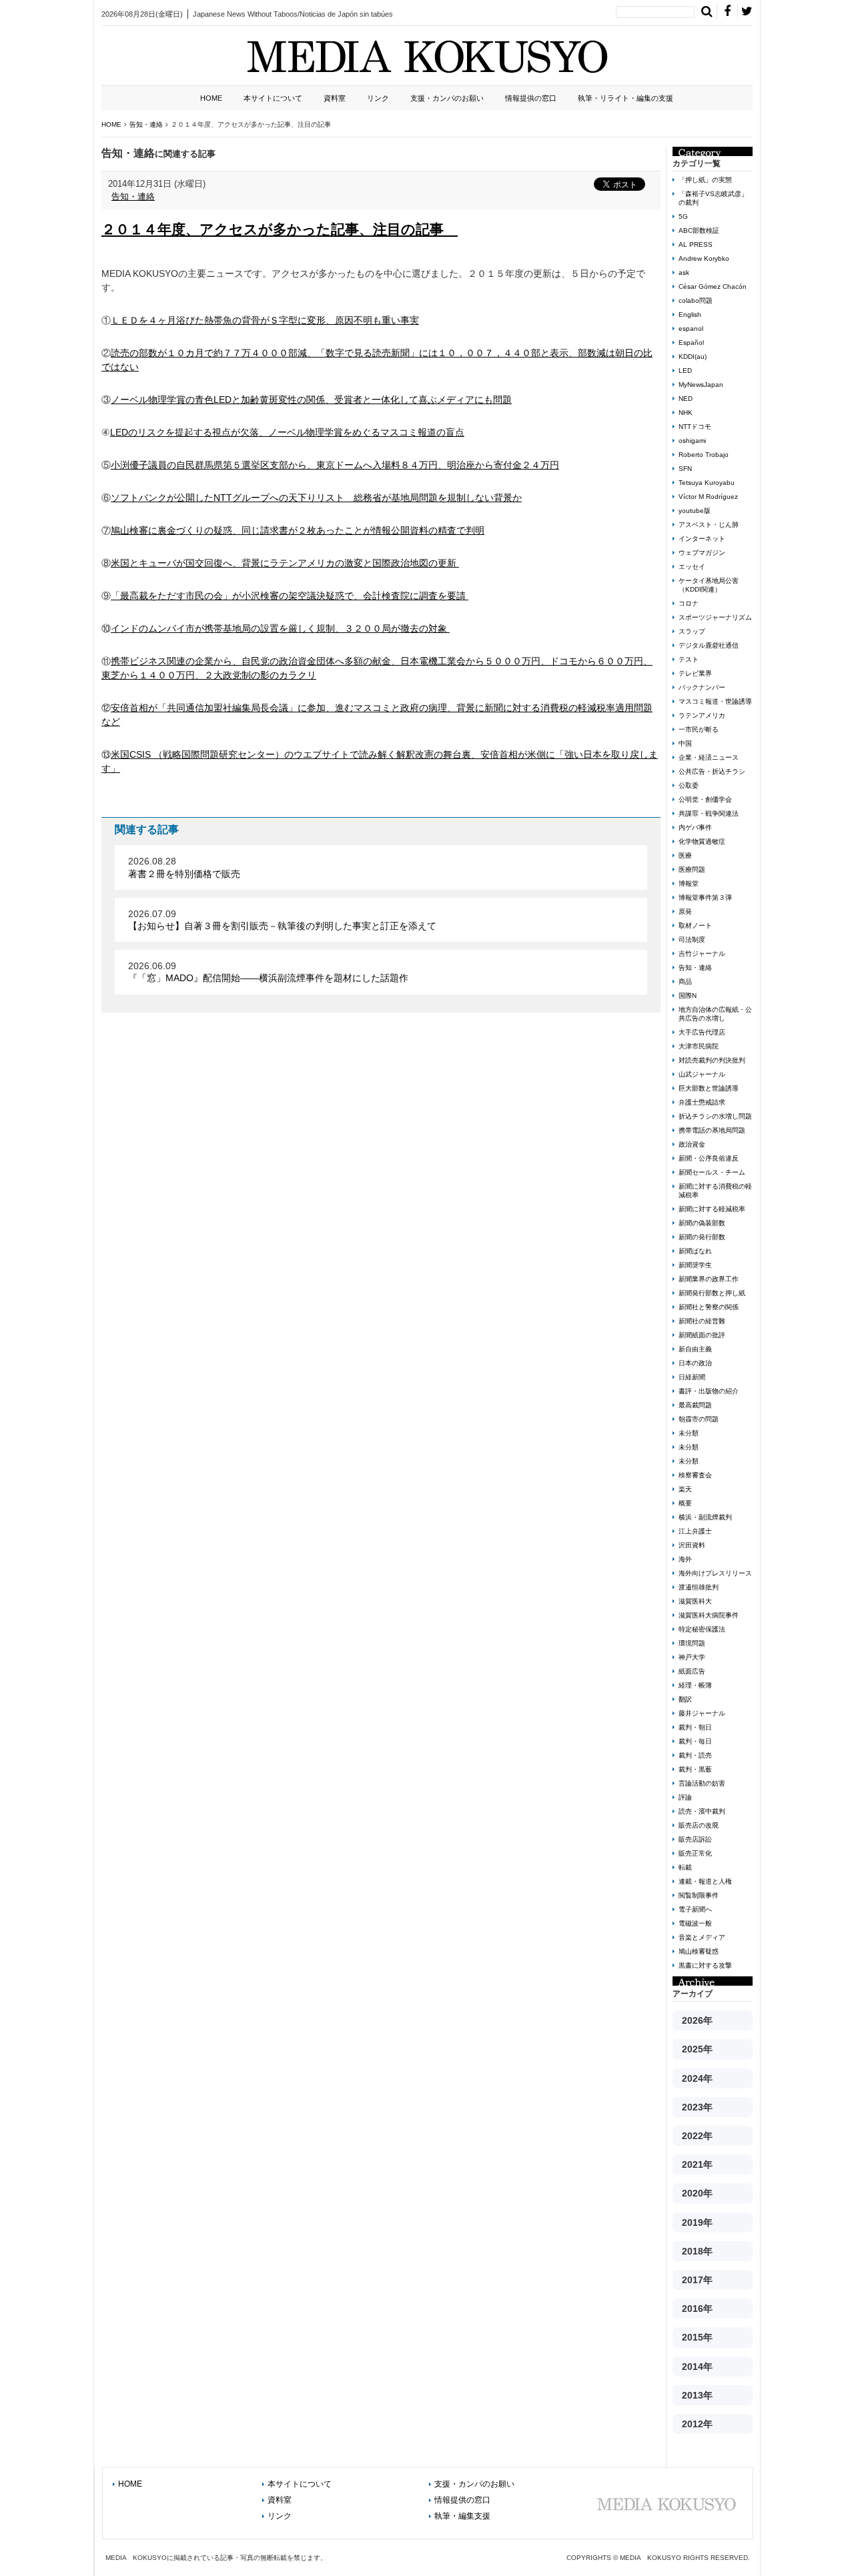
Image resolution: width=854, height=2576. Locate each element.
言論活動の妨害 (702, 1783)
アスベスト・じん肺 (709, 525)
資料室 (335, 98)
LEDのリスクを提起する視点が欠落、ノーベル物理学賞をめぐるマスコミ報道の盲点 (287, 432)
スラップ (692, 631)
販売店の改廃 (699, 1825)
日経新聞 (692, 1377)
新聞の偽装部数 (702, 1223)
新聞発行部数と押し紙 (712, 1293)
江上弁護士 (695, 1531)
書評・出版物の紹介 (709, 1391)
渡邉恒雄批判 (699, 1587)
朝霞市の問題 (699, 1419)
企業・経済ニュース (709, 757)
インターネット (702, 539)
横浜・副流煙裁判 (705, 1517)
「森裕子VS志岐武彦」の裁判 (713, 198)
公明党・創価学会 (705, 799)
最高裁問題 (695, 1405)
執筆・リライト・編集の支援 (625, 98)
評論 (685, 1797)
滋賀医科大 (695, 1601)
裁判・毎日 (695, 1741)
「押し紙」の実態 (705, 180)
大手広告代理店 (702, 1032)
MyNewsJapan (701, 385)
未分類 (689, 1433)
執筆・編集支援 (462, 2516)
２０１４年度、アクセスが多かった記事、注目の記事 (280, 229)
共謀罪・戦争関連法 (709, 813)
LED (685, 371)
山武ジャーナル (702, 1074)
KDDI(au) (693, 357)
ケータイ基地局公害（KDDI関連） (709, 585)
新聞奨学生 (695, 1265)
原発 (685, 911)
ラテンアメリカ (702, 715)
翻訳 (685, 1699)
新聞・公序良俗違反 (709, 1158)
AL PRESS (696, 244)
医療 (685, 855)
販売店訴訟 (695, 1839)
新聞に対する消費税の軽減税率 (715, 1191)
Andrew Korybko (704, 258)
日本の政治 (695, 1363)
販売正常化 (695, 1853)
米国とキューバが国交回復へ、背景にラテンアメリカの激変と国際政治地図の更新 (285, 563)
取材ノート (695, 925)
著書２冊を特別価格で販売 (184, 874)
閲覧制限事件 (699, 1895)
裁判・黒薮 (695, 1769)
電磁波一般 (695, 1923)
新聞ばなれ (695, 1251)
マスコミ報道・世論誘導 (715, 701)
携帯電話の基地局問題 (712, 1130)
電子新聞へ (695, 1909)
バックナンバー (702, 687)
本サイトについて (273, 98)
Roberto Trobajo (704, 455)
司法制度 (692, 939)
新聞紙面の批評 (702, 1335)
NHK (686, 413)
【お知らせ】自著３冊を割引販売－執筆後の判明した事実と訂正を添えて (282, 926)
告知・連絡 (133, 196)
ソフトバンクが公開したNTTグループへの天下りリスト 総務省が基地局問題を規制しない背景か (316, 498)
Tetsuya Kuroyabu (707, 483)
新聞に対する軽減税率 (712, 1209)
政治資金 (692, 1144)
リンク (378, 98)
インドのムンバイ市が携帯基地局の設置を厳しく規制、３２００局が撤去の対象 (280, 628)
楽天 (685, 1489)
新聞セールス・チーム (712, 1172)
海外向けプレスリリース (715, 1573)
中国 (685, 743)
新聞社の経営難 (702, 1321)
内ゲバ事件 (695, 827)
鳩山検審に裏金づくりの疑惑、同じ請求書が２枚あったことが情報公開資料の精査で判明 (298, 530)
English (690, 314)
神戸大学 (692, 1657)
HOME (211, 98)
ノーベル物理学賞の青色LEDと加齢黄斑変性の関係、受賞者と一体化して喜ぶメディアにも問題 (311, 400)
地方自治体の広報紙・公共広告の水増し (715, 1014)
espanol (691, 329)
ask (684, 272)
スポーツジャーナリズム (715, 617)
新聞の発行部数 (702, 1237)
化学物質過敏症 (702, 841)
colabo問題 (696, 300)
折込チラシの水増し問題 (715, 1116)
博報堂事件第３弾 (705, 897)
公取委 (689, 785)
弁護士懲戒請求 (702, 1102)
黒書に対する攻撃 (705, 1965)
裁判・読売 (695, 1755)
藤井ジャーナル (702, 1713)
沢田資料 (692, 1545)
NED (686, 399)
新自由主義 (695, 1349)
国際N (688, 996)
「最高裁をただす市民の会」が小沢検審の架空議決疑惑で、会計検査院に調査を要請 (290, 596)
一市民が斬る (699, 729)
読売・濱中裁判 (702, 1811)
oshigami (692, 441)
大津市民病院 (699, 1046)
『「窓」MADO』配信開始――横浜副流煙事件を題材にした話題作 (268, 978)
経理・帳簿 (695, 1685)
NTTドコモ (695, 427)
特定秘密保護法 (702, 1629)
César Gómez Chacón (713, 286)
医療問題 (692, 869)
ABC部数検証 (699, 230)
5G (683, 216)
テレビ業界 (695, 673)
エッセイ (692, 567)
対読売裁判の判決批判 (712, 1060)
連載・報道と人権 (705, 1881)
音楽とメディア (702, 1937)
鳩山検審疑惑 (699, 1951)
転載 (685, 1867)
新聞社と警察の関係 (709, 1307)
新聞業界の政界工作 (709, 1279)
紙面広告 (692, 1671)
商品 (685, 982)
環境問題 (692, 1643)
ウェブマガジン (702, 553)
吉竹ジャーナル (702, 953)
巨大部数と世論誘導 (709, 1088)
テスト (689, 659)
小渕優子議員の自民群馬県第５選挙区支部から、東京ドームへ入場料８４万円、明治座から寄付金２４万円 (335, 465)
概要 (685, 1503)
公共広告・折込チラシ (712, 771)
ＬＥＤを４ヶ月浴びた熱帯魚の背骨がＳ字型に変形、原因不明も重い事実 (265, 320)
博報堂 (689, 883)
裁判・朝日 (695, 1727)
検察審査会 (695, 1475)
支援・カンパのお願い (447, 98)
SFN (685, 469)
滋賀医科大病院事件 (709, 1615)
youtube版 (695, 511)
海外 (685, 1559)
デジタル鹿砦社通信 (709, 645)
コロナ (689, 603)
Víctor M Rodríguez (708, 497)
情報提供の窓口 (531, 98)
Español (691, 343)
